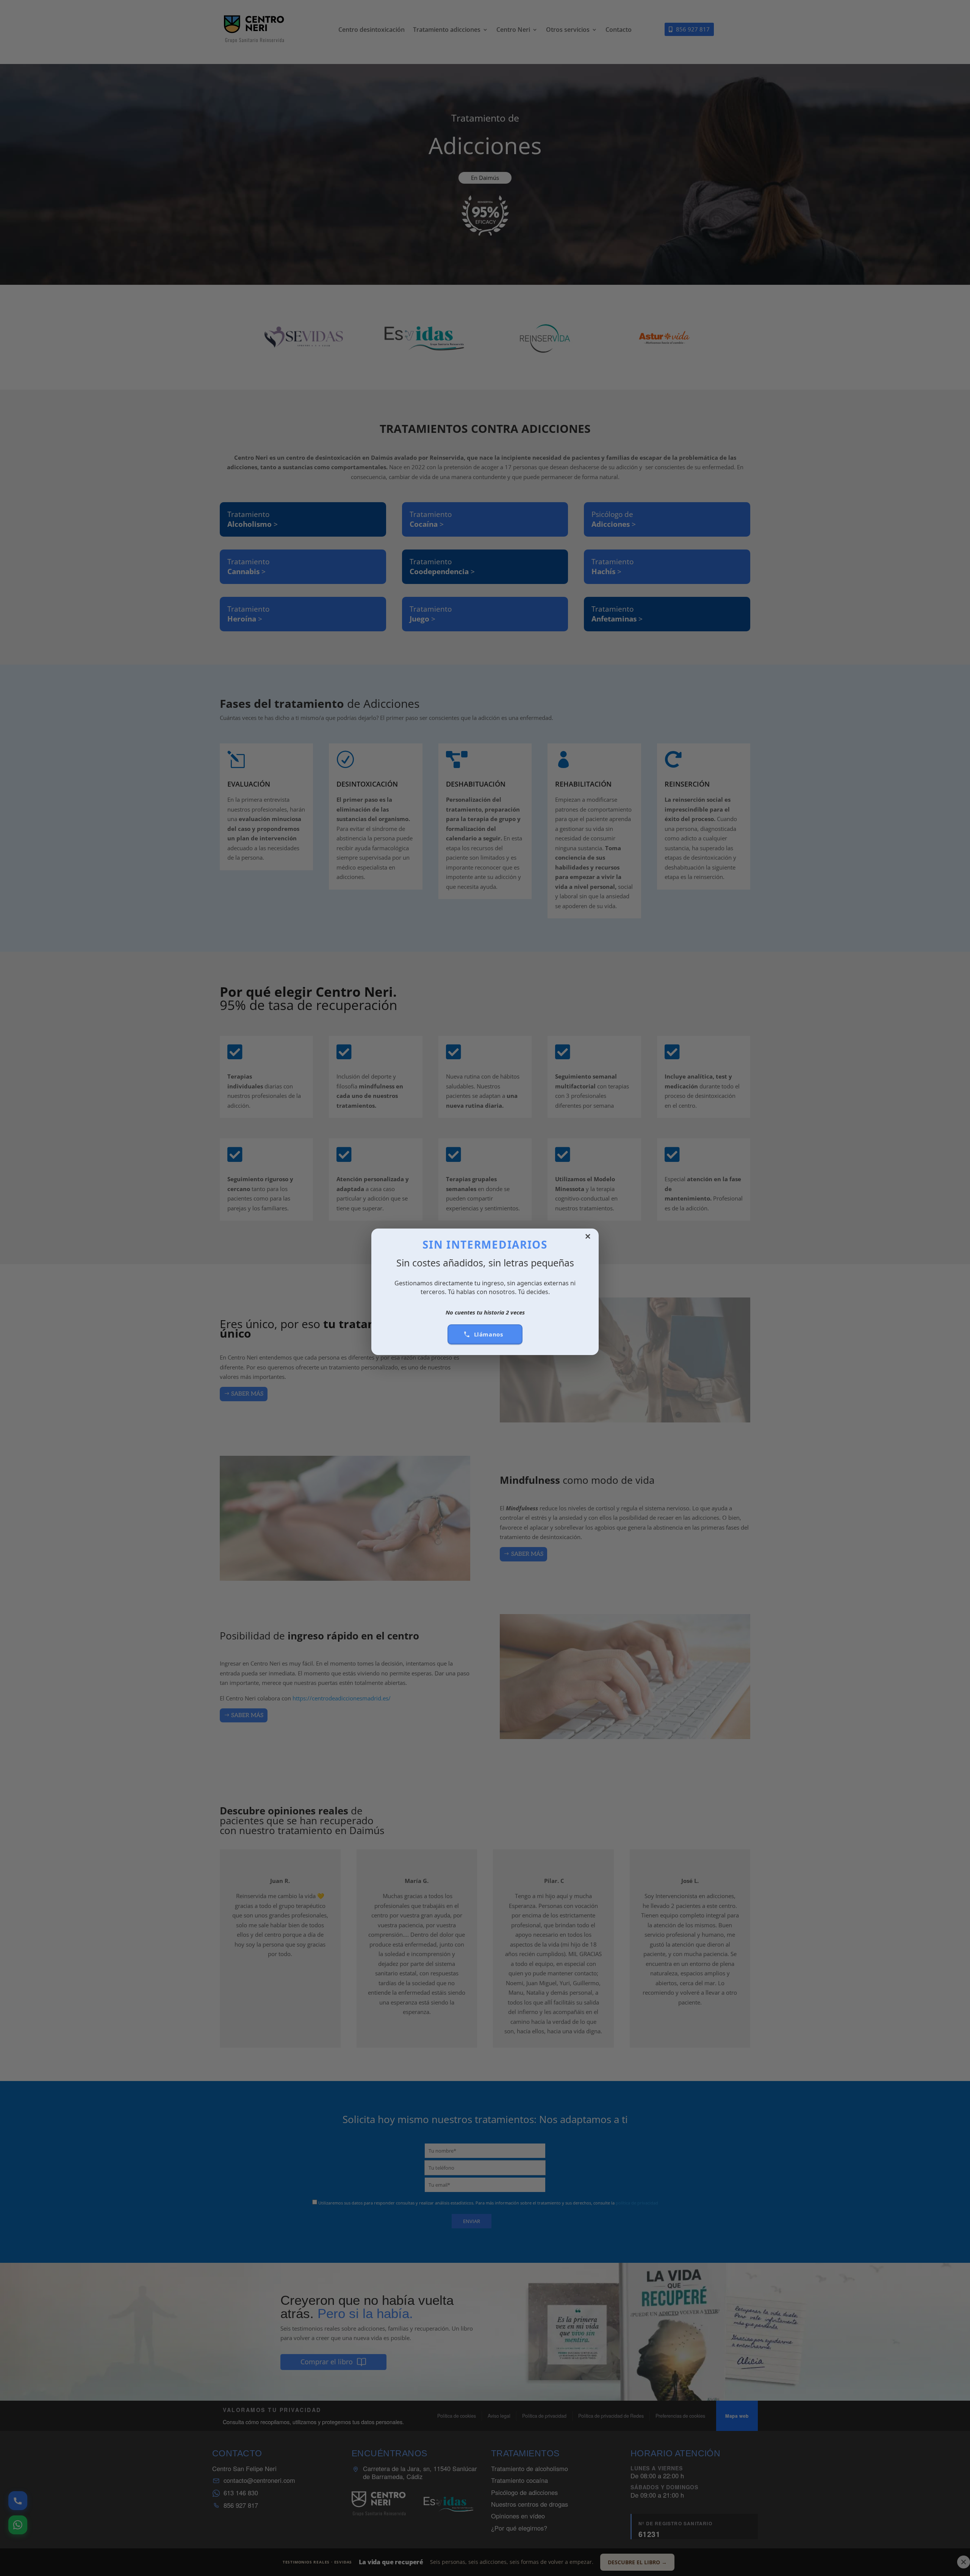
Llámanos (489, 1334)
